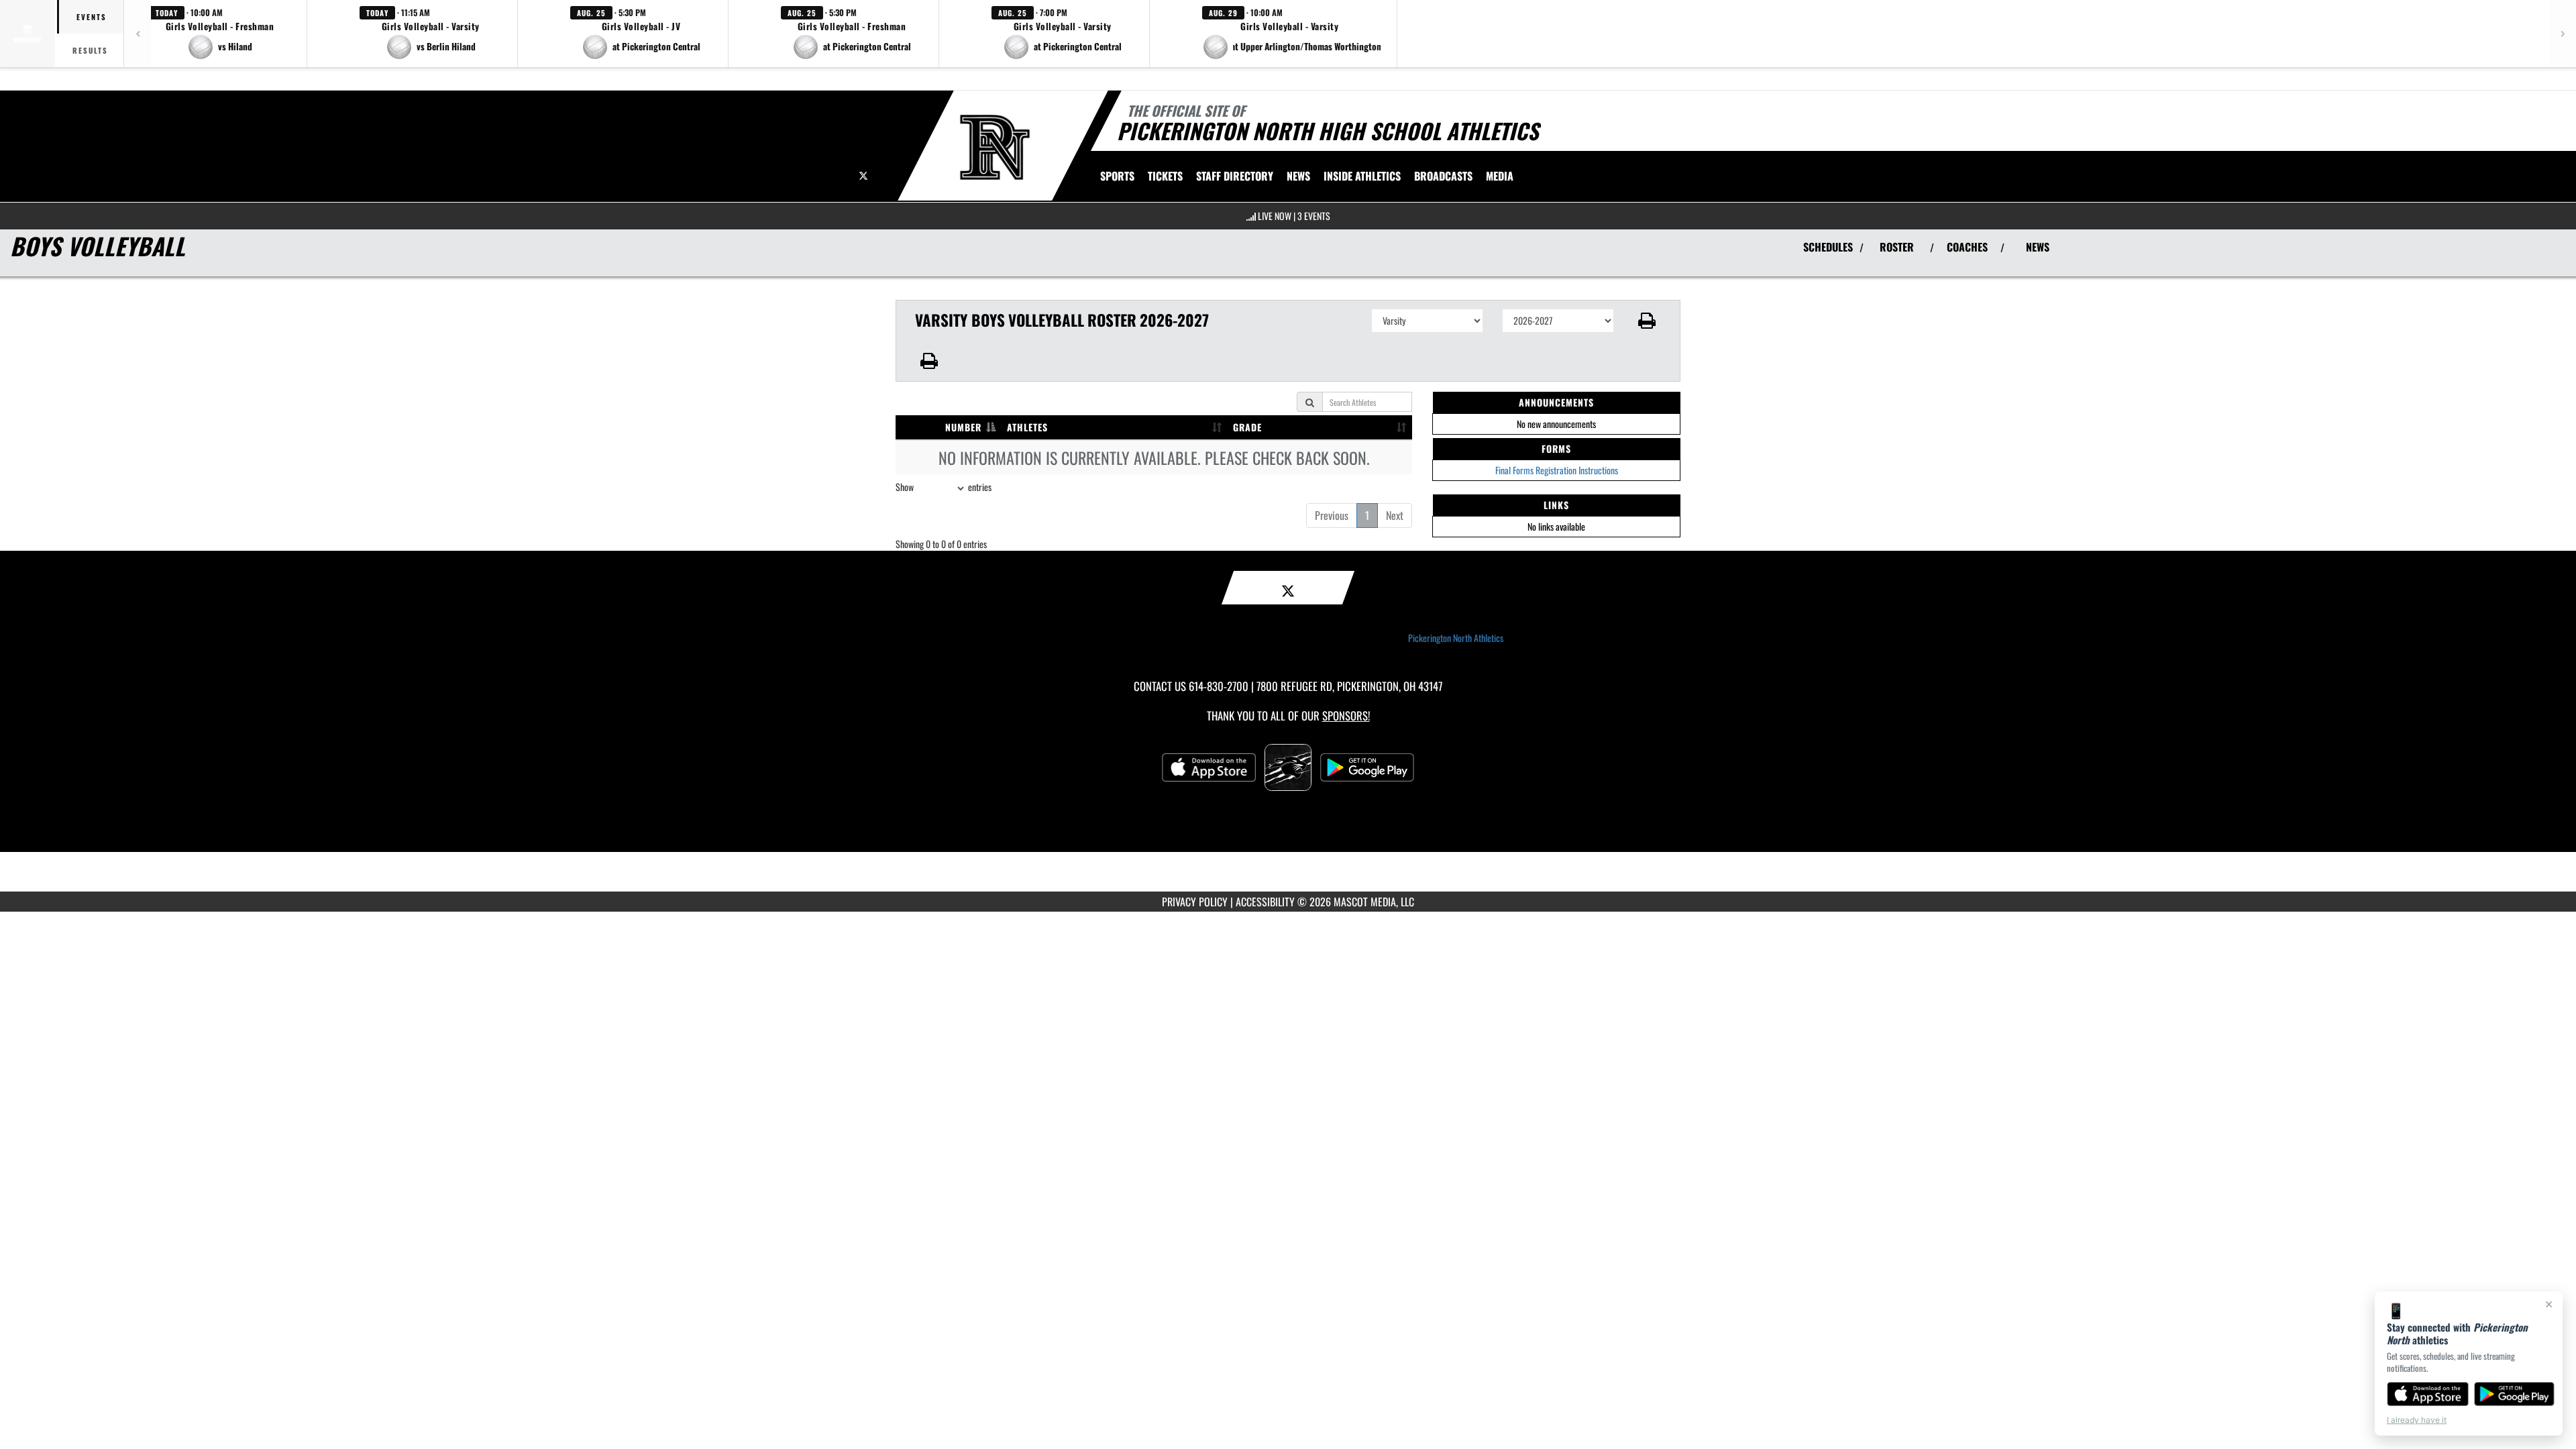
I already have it (2417, 1420)
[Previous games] (138, 34)
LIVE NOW (1275, 216)
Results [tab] (90, 50)
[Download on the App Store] (2428, 1394)
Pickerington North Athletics (1456, 638)
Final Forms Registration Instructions (1557, 470)
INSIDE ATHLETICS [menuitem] (1362, 176)
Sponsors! (1346, 715)
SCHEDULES (1828, 247)
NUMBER (963, 427)
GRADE (1247, 427)
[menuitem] (1235, 176)
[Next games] (2563, 34)
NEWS (2038, 247)
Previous (1332, 515)
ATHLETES (1027, 427)
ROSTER (1897, 247)
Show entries (944, 487)
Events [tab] (92, 17)
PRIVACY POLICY (1195, 902)
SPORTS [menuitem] (1117, 176)
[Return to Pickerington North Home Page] (995, 148)
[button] (220, 34)
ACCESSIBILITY (1265, 902)
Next (1395, 515)
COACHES (1967, 247)
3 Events (1314, 216)
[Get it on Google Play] (2515, 1394)
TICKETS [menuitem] (1165, 176)
